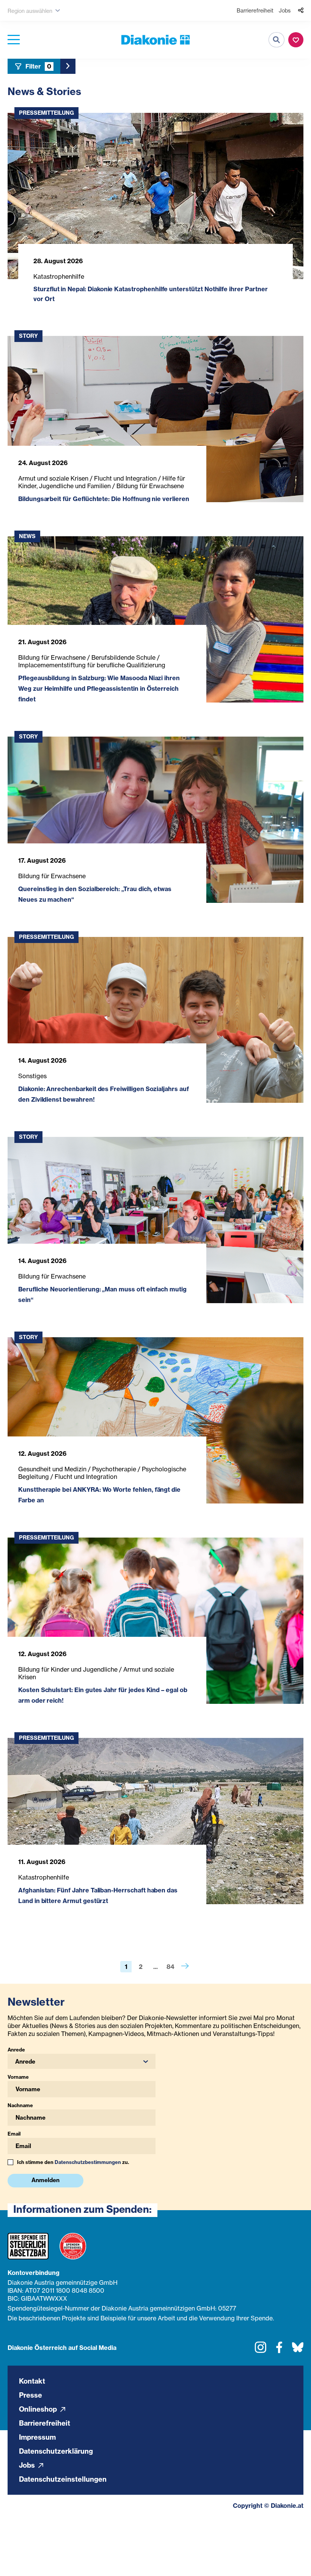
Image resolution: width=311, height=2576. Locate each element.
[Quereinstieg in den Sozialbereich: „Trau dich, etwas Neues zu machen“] (155, 820)
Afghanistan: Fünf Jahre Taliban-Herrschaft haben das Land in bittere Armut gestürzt (98, 1895)
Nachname (20, 2105)
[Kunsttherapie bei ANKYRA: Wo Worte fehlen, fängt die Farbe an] (155, 1420)
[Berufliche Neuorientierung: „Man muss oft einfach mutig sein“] (155, 1220)
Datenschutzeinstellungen (63, 2479)
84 (170, 1967)
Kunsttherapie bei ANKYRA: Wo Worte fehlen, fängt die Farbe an (99, 1495)
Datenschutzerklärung (56, 2451)
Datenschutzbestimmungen (88, 2162)
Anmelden (46, 2180)
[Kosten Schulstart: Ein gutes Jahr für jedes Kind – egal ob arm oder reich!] (155, 1621)
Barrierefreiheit (255, 10)
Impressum (37, 2437)
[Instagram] (261, 2350)
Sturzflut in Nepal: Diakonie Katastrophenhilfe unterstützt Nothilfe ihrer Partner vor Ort (150, 294)
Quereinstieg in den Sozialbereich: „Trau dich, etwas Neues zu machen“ (95, 894)
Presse (31, 2395)
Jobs (285, 10)
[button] (82, 2061)
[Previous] (185, 1967)
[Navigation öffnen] (14, 40)
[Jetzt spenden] (296, 40)
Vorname (18, 2077)
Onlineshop (39, 2409)
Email (14, 2134)
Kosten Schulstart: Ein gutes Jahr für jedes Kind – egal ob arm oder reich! (103, 1695)
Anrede (16, 2050)
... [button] (155, 1967)
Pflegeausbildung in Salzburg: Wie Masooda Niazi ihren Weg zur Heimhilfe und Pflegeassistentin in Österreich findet (99, 688)
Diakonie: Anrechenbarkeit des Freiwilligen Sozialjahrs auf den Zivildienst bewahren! (104, 1094)
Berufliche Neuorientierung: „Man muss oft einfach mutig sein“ (102, 1294)
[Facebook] (279, 2350)
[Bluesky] (298, 2350)
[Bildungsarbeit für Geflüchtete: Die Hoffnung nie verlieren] (155, 419)
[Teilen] (301, 11)
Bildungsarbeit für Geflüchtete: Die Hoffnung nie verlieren (104, 499)
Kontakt (32, 2381)
